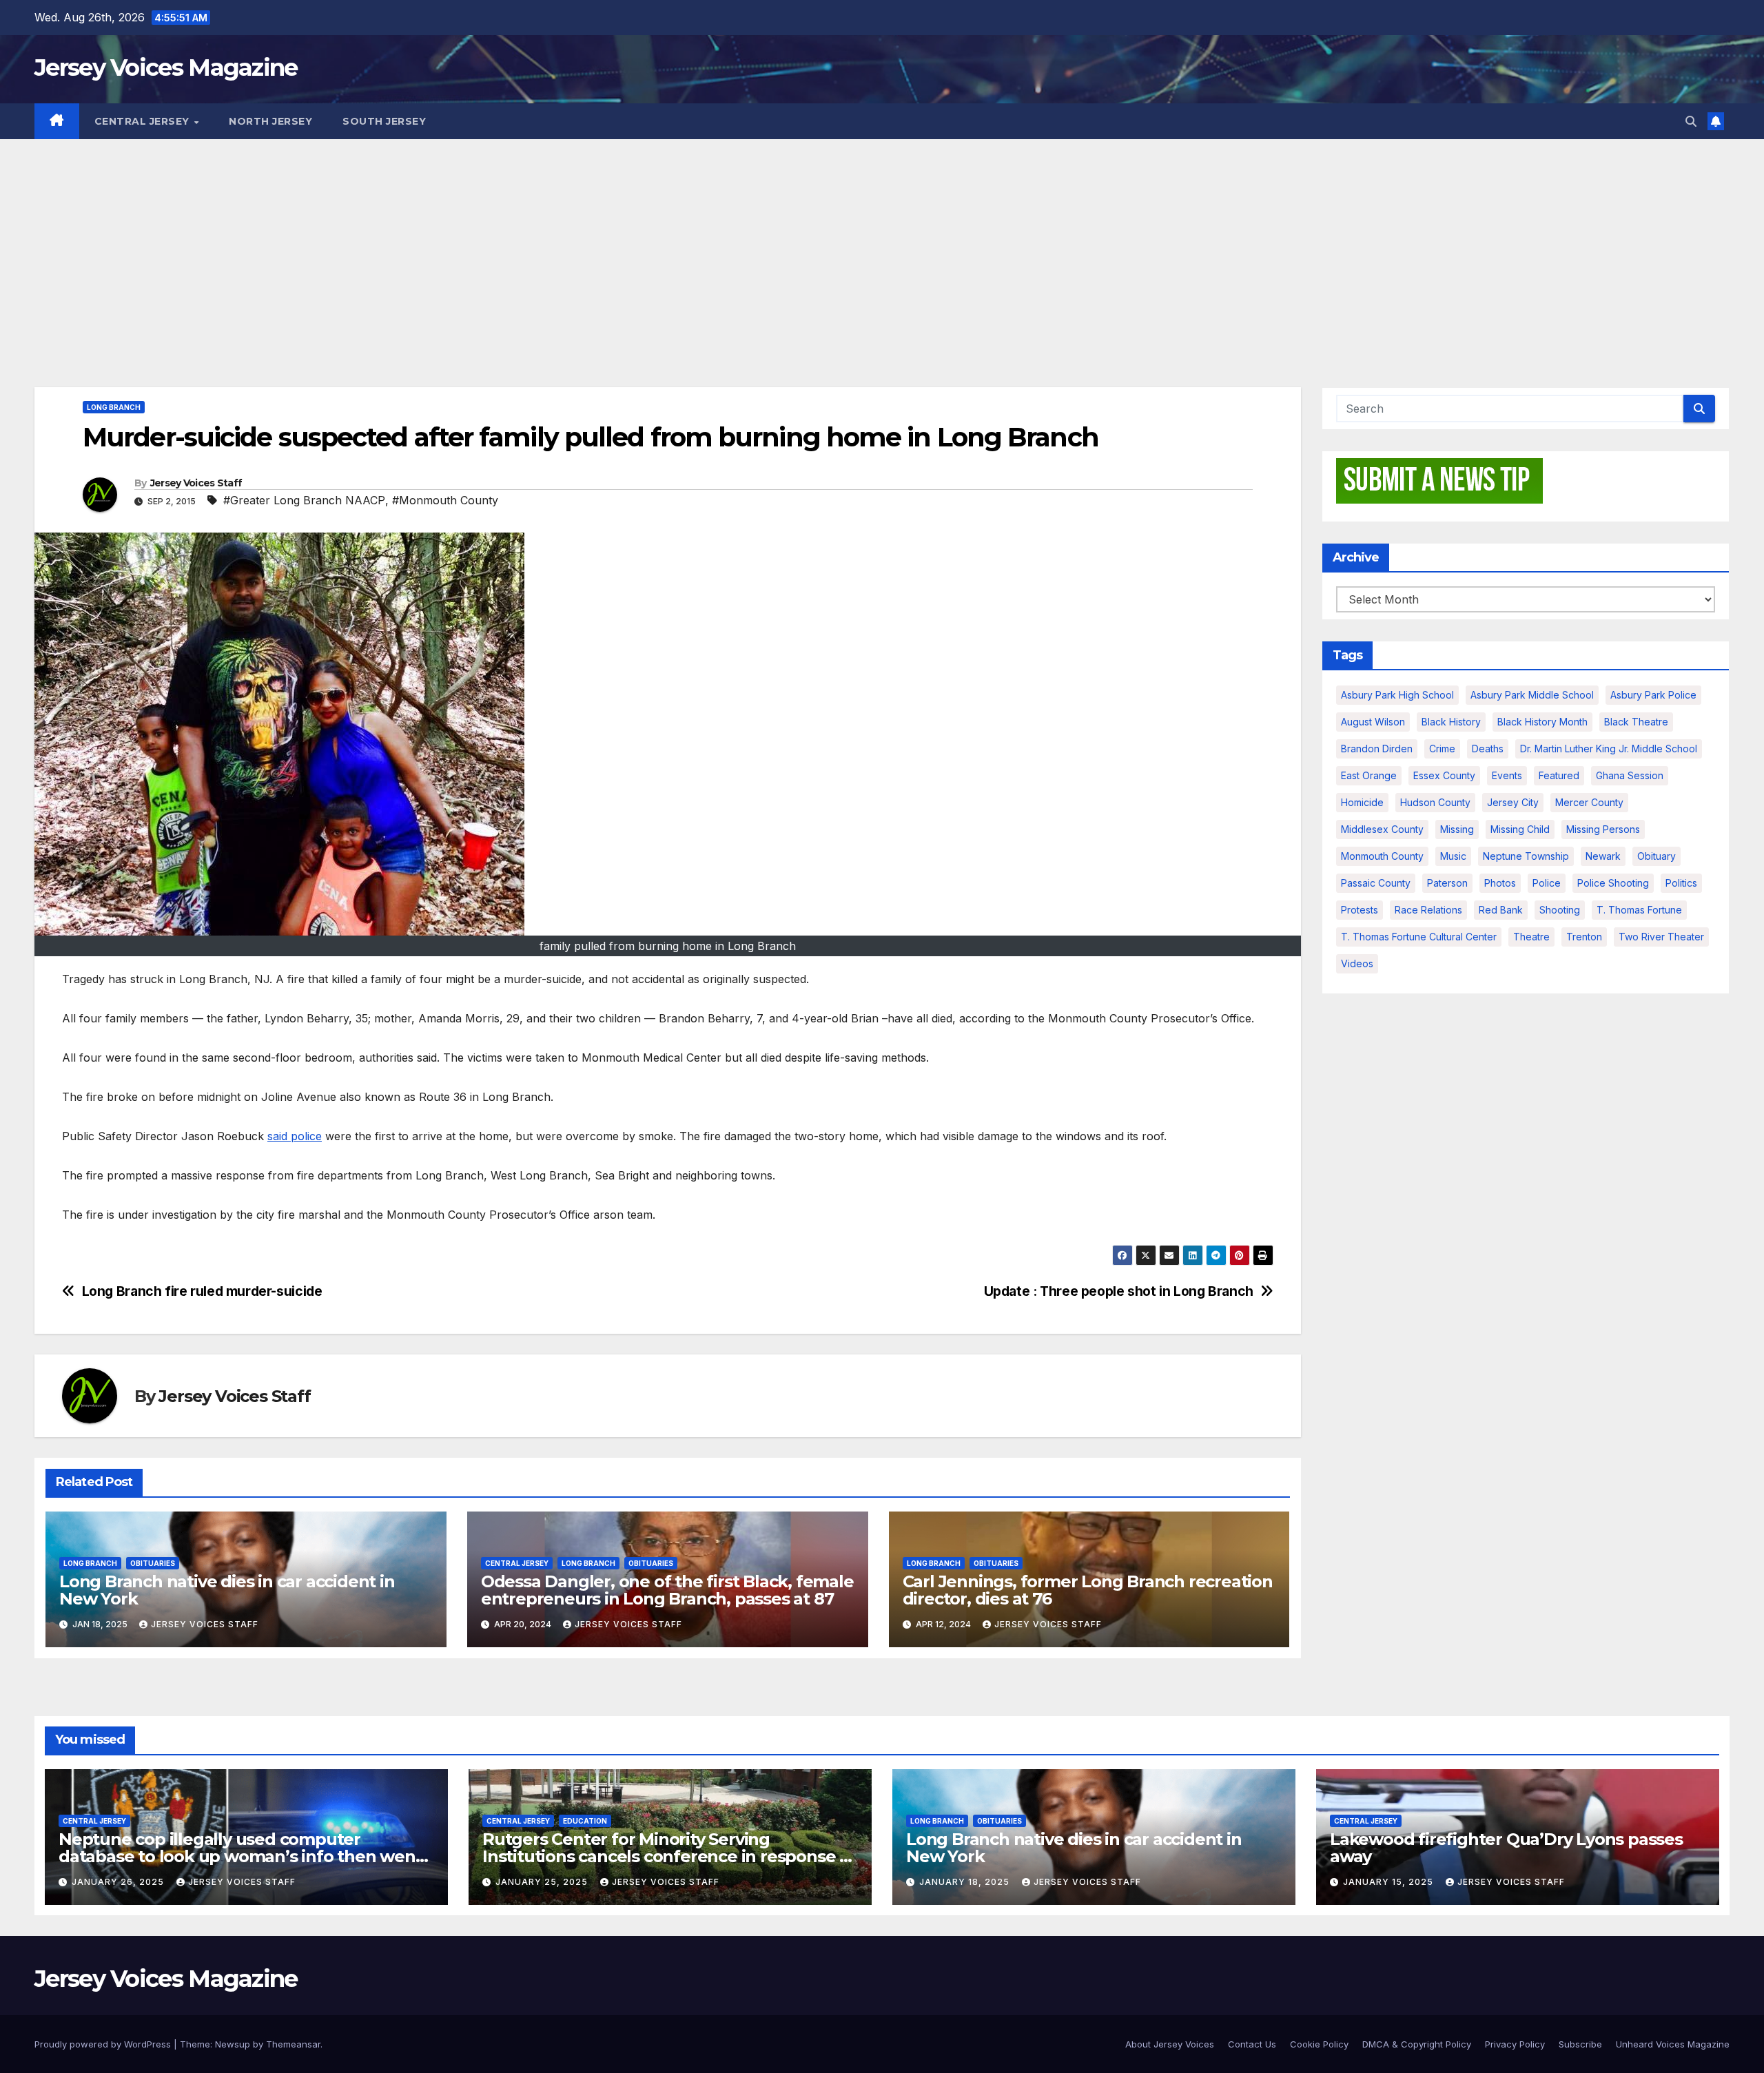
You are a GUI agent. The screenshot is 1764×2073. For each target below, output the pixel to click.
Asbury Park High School (1397, 695)
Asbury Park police (1653, 695)
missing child (1520, 829)
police (1547, 883)
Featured (1559, 775)
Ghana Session (1630, 775)
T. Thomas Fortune (1639, 910)
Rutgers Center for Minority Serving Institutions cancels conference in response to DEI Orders (669, 1856)
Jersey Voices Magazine (166, 68)
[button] (1691, 121)
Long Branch (114, 407)
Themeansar (293, 2044)
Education (585, 1821)
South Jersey (384, 121)
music (1453, 856)
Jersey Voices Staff (196, 483)
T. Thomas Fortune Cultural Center (1419, 937)
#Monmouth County (445, 500)
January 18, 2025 (966, 1882)
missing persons (1603, 829)
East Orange (1369, 775)
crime (1442, 749)
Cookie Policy (1319, 2044)
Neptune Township (1526, 856)
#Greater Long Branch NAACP (304, 500)
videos (1357, 963)
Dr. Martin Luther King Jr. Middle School (1609, 749)
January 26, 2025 (119, 1882)
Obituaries (153, 1563)
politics (1681, 883)
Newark (1603, 856)
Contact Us (1252, 2044)
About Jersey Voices (1170, 2044)
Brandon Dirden (1377, 749)
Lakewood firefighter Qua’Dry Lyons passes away (1506, 1848)
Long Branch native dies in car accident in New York (227, 1590)
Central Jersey (144, 121)
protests (1360, 910)
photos (1500, 883)
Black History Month (1542, 722)
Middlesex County (1382, 829)
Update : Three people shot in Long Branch (1119, 1291)
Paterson (1447, 883)
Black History (1451, 722)
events (1507, 775)
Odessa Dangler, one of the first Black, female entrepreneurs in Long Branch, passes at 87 (667, 1590)
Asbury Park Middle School (1532, 695)
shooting (1560, 910)
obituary (1657, 856)
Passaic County (1376, 883)
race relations (1428, 910)
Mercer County (1589, 802)
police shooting (1613, 883)
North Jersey (270, 121)
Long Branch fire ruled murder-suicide (202, 1291)
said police (295, 1136)
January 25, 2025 (543, 1882)
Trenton (1584, 937)
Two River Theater (1661, 937)
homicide (1362, 802)
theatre (1531, 937)
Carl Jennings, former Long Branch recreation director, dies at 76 (1088, 1590)
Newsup (233, 2044)
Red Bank (1501, 910)
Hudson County (1435, 802)
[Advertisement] (882, 243)
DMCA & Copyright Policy (1417, 2044)
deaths (1488, 749)
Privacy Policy (1515, 2044)
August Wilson (1373, 722)
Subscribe (1580, 2044)
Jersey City (1513, 802)
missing (1457, 829)
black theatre (1636, 722)
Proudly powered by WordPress (104, 2044)
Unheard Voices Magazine (1673, 2044)
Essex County (1444, 775)
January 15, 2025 (1389, 1882)
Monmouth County (1382, 856)
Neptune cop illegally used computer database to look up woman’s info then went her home (240, 1856)
